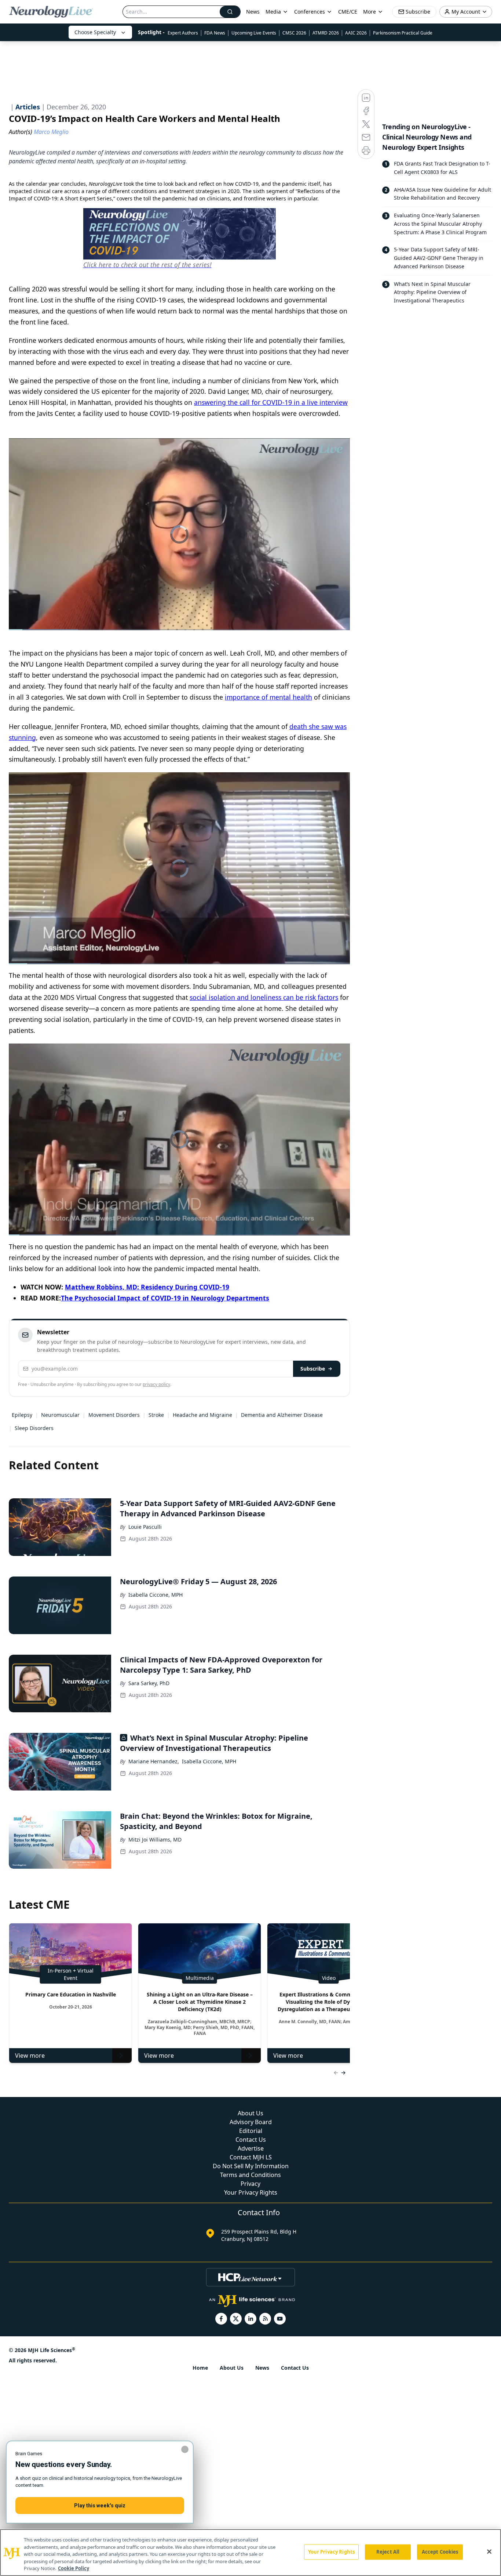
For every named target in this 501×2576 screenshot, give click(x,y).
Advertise (251, 2148)
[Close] (489, 2552)
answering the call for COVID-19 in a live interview (271, 402)
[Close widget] (185, 2449)
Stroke (156, 1415)
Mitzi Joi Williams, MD (155, 1840)
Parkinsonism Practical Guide (403, 33)
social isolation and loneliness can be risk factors (264, 997)
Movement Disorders (114, 1415)
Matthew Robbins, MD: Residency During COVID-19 (147, 1287)
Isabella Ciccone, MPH (156, 1595)
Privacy (251, 2184)
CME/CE (348, 12)
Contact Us (251, 2140)
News (253, 12)
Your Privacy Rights (251, 2192)
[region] (251, 2553)
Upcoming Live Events (254, 33)
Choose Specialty (95, 32)
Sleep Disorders (34, 1428)
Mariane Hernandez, (154, 1761)
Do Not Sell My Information (251, 2166)
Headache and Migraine (202, 1415)
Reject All (388, 2552)
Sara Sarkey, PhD (149, 1683)
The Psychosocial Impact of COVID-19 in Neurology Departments (165, 1298)
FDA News (215, 33)
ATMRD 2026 (326, 33)
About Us (251, 2113)
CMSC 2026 (294, 33)
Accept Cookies (440, 2552)
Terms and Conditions (251, 2175)
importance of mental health (268, 697)
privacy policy (156, 1384)
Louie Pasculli (145, 1527)
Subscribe (313, 1369)
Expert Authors (183, 33)
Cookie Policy (74, 2568)
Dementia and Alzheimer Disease (282, 1415)
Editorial (251, 2131)
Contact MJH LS (251, 2157)
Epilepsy (22, 1415)
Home (200, 2368)
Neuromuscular (60, 1415)
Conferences (310, 12)
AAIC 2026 (356, 33)
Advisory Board (251, 2122)
